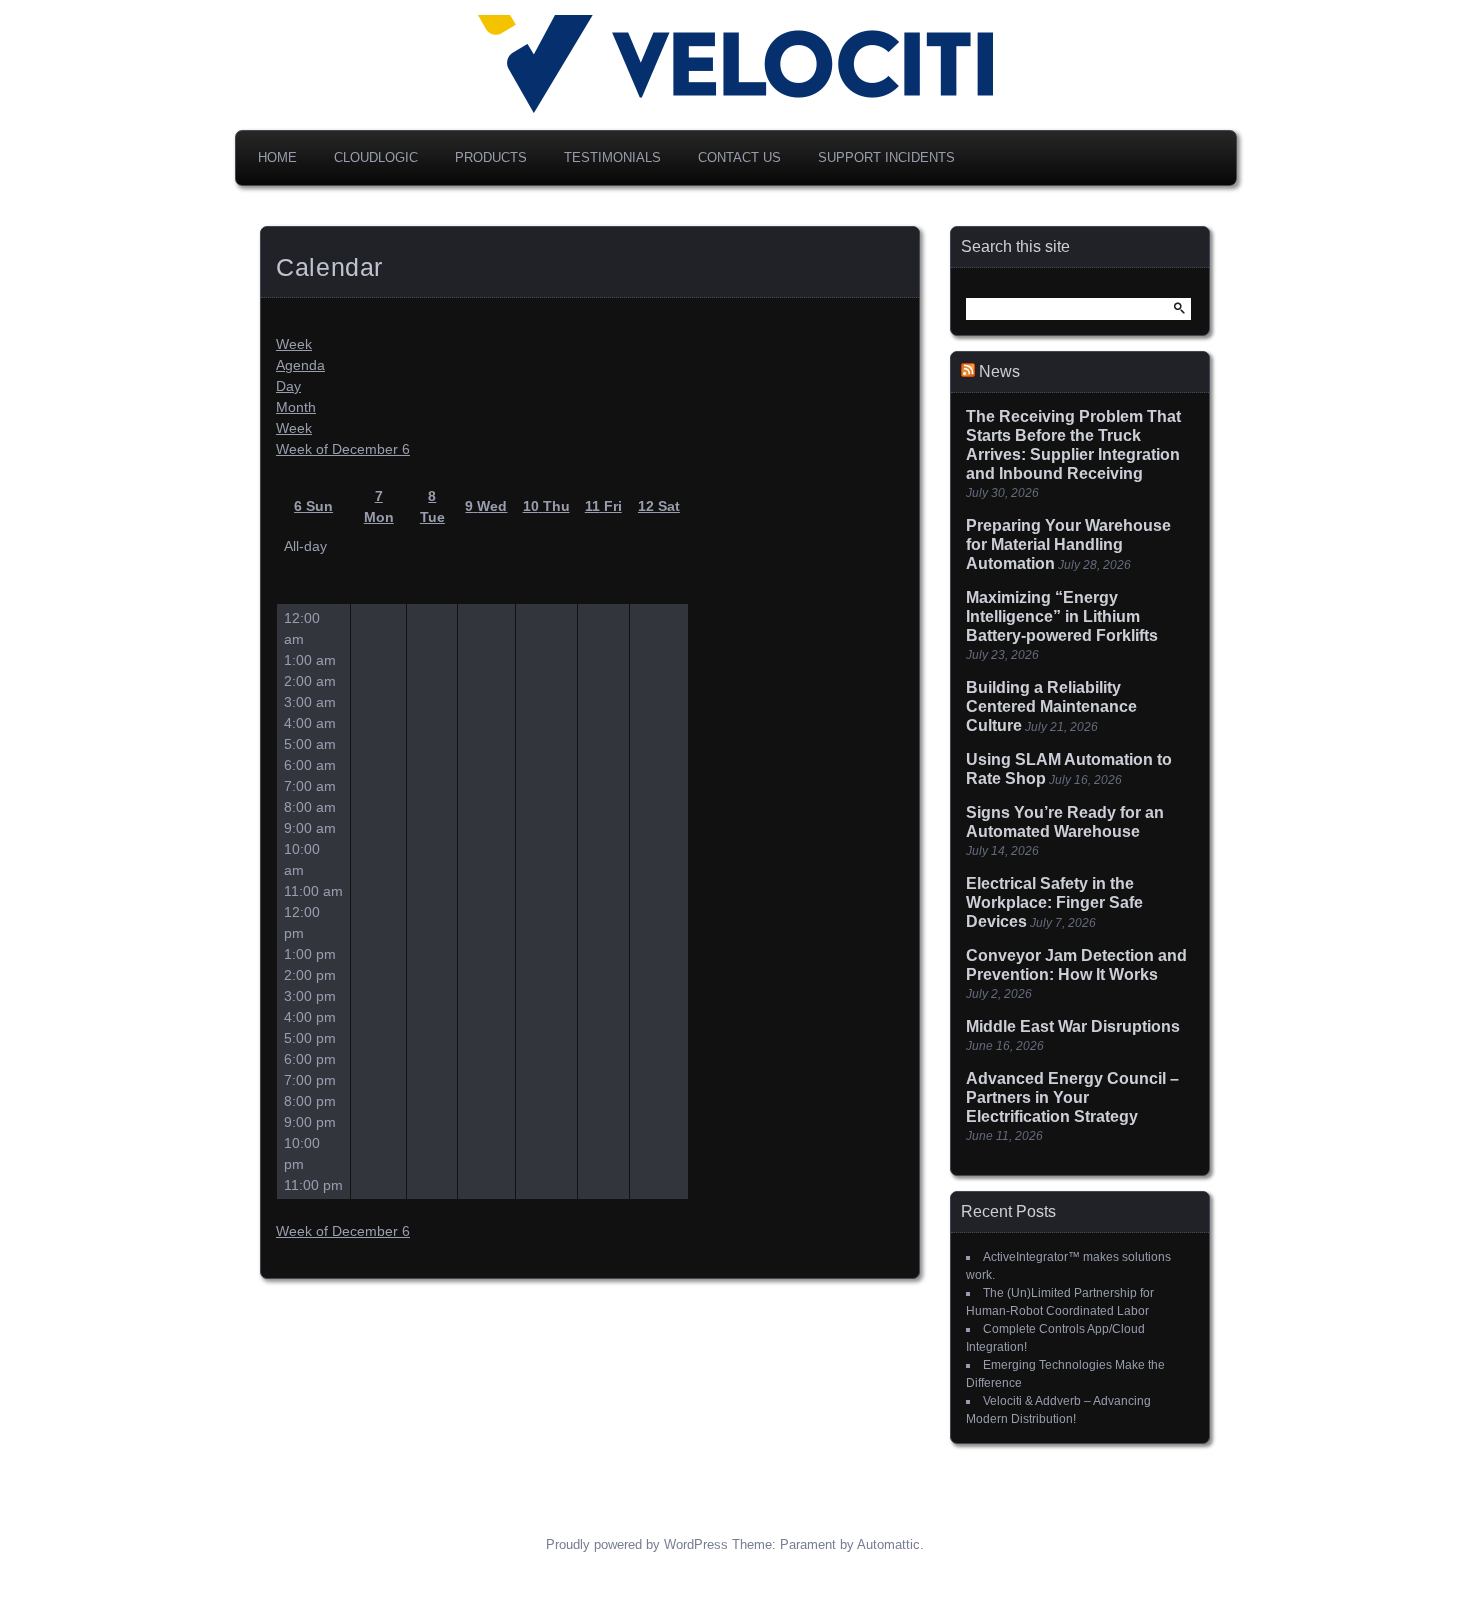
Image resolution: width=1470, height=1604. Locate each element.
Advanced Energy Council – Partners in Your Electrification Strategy (1072, 1097)
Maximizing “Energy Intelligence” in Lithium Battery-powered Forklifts (1062, 616)
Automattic (888, 1544)
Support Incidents (886, 157)
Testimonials (612, 157)
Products (491, 157)
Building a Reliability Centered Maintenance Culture (1051, 706)
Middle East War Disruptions (1073, 1026)
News (999, 371)
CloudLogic (376, 157)
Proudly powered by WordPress (637, 1544)
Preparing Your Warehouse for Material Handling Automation (1068, 544)
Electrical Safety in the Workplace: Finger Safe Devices (1054, 902)
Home (277, 157)
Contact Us (739, 157)
